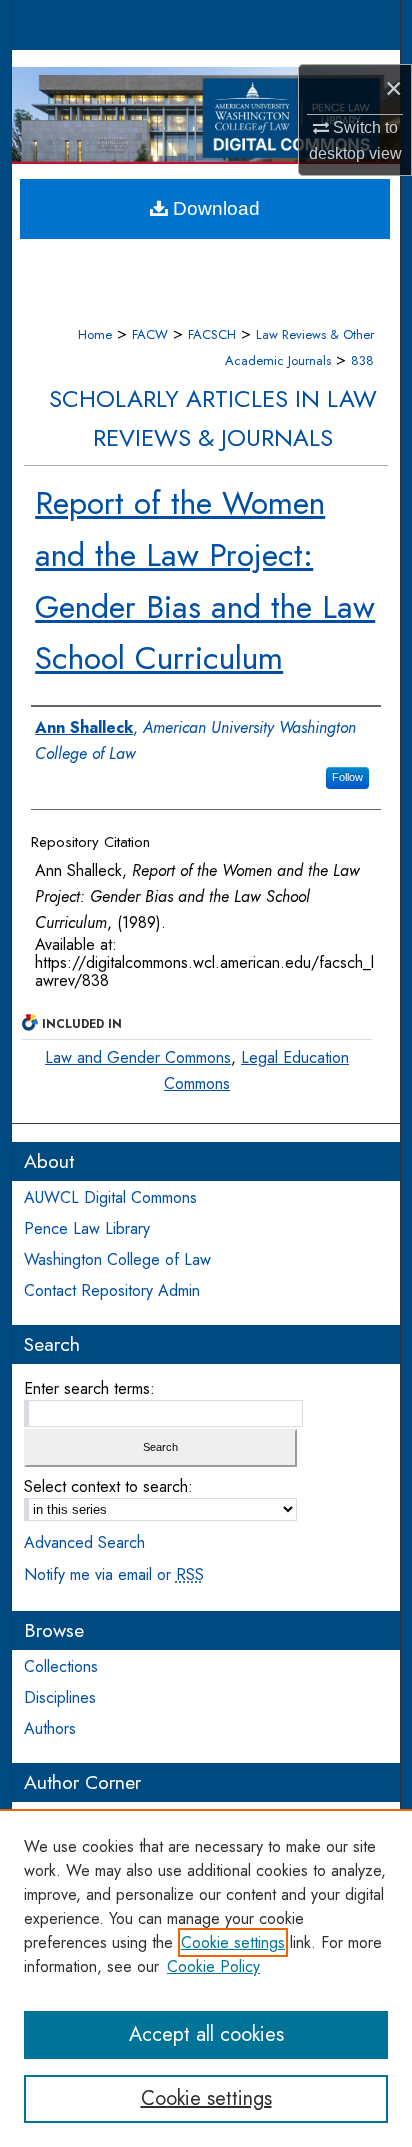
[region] (206, 1978)
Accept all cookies (206, 2034)
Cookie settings (233, 1942)
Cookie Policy (213, 1966)
